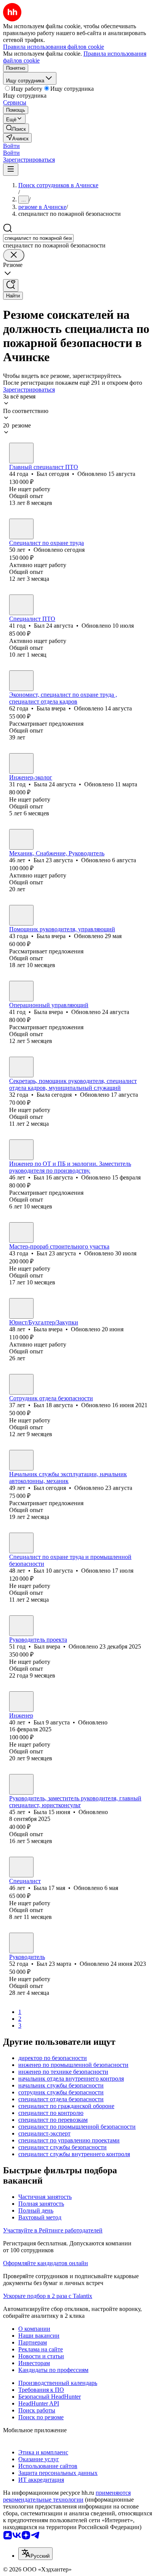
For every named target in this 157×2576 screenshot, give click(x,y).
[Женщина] (21, 681)
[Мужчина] (21, 453)
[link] (16, 128)
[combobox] (38, 238)
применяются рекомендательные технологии (67, 2496)
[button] (11, 146)
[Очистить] (14, 255)
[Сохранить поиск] (11, 285)
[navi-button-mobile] (11, 170)
